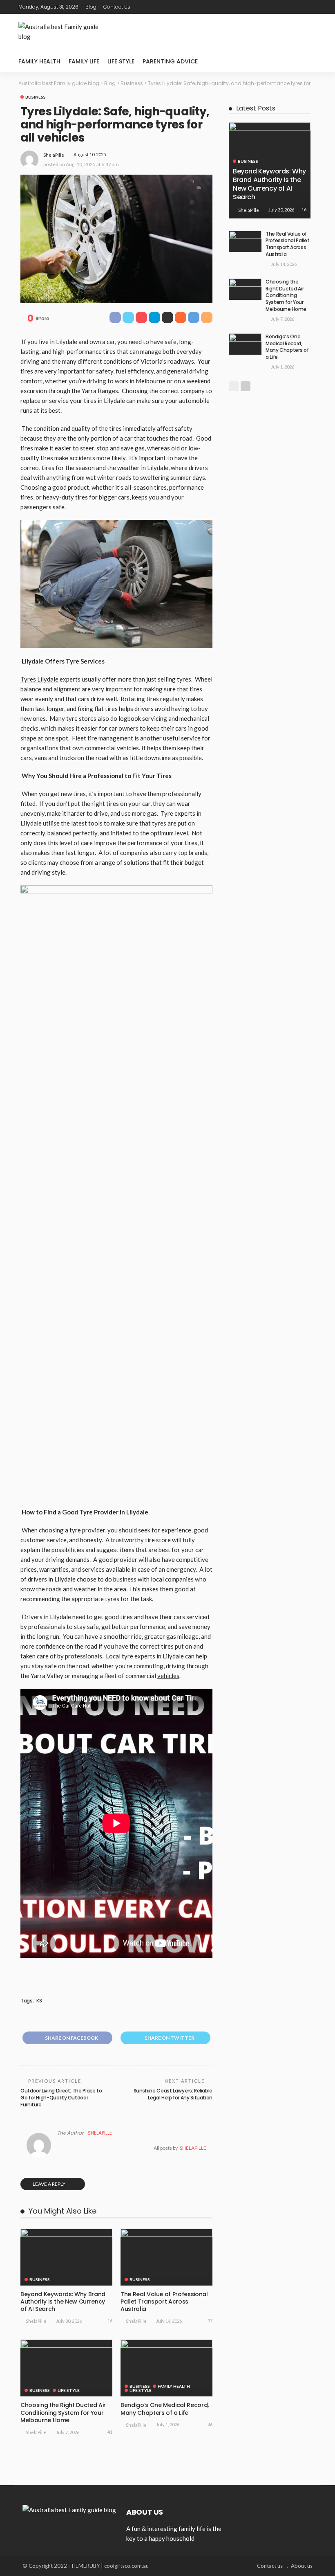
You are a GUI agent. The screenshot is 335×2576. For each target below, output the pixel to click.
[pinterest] (301, 7)
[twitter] (290, 7)
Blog (91, 7)
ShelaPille (54, 155)
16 (110, 2321)
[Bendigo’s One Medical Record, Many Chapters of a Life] (166, 2368)
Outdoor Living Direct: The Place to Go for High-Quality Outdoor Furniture (61, 2098)
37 (210, 2321)
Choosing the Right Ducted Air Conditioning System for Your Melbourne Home (63, 2412)
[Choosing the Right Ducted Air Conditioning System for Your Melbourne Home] (66, 2368)
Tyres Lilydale (39, 679)
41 (110, 2432)
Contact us (117, 7)
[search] (306, 61)
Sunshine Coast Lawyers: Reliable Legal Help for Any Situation (173, 2094)
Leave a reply (49, 2184)
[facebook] (279, 7)
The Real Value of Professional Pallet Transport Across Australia (164, 2302)
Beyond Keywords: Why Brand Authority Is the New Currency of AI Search (63, 2302)
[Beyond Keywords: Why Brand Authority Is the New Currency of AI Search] (66, 2257)
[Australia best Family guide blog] (69, 2509)
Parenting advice (170, 61)
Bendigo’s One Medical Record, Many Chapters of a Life (165, 2409)
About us (302, 2566)
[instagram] (311, 7)
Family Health (39, 61)
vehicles (168, 1676)
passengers (36, 507)
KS (39, 2001)
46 (210, 2424)
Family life (84, 61)
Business (36, 97)
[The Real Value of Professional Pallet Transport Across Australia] (166, 2257)
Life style (121, 61)
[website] (59, 2148)
